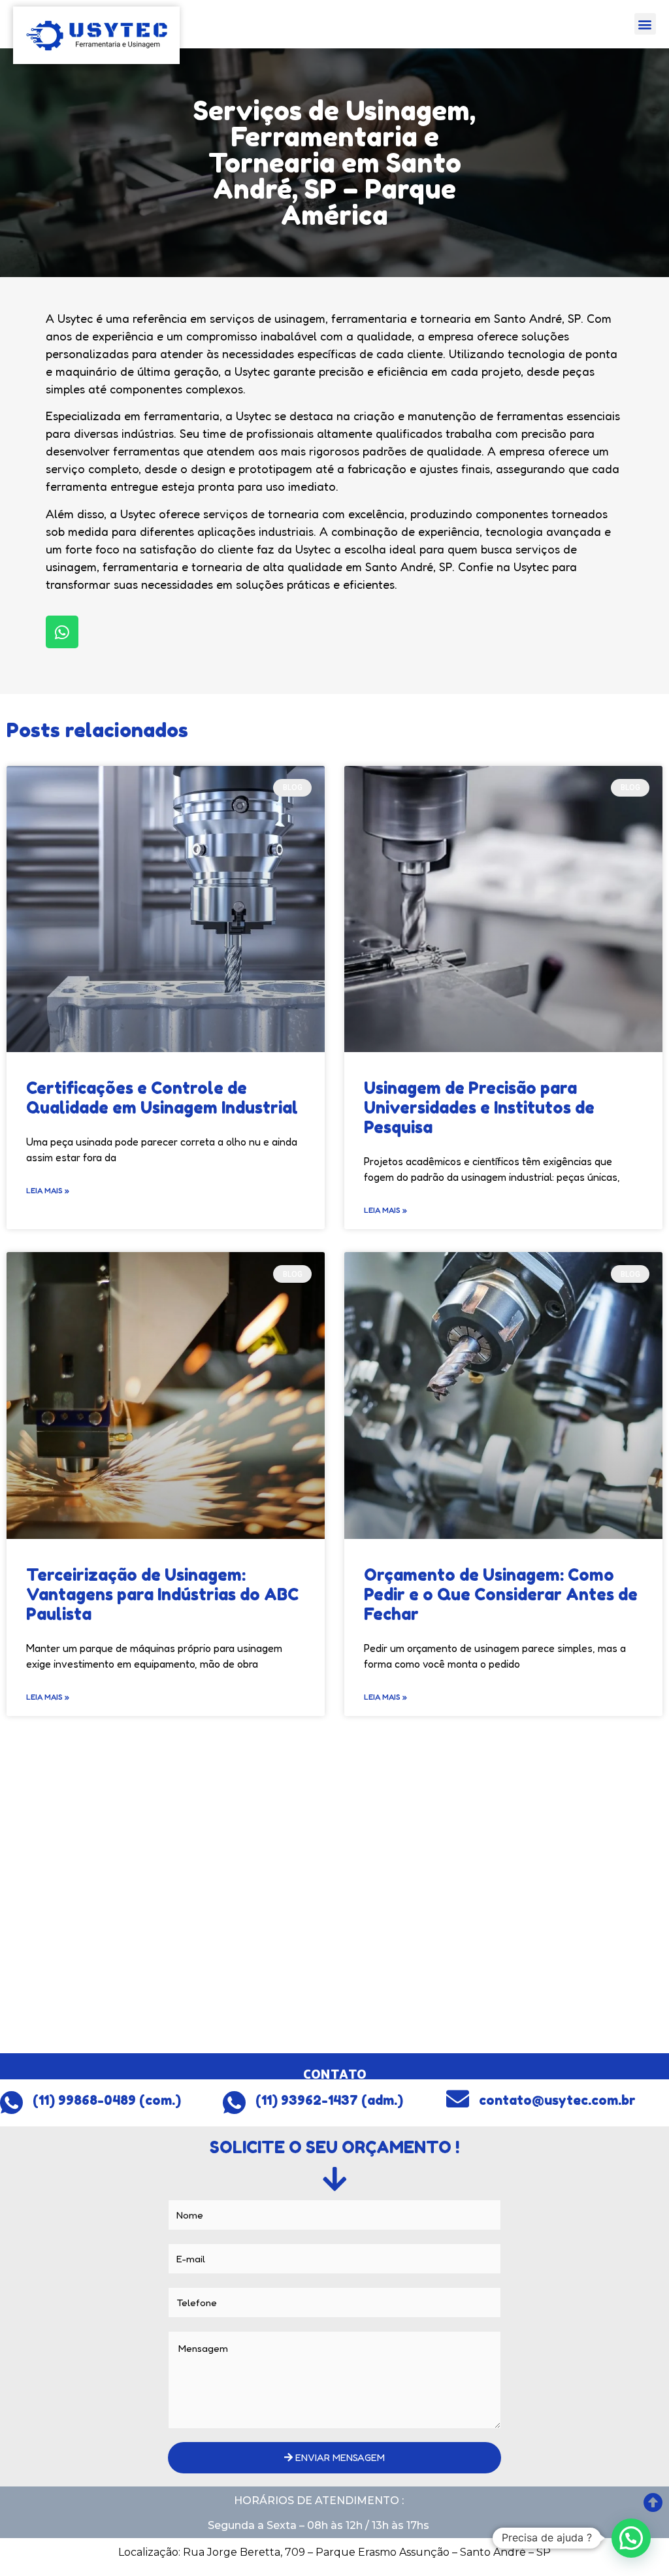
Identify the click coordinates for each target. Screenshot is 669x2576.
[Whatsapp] (62, 632)
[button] (645, 24)
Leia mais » (48, 1190)
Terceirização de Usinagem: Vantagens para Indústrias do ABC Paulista (162, 1594)
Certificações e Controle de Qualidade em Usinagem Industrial (162, 1098)
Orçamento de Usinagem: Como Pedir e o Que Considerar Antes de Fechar (501, 1594)
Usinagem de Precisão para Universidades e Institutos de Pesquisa (479, 1108)
